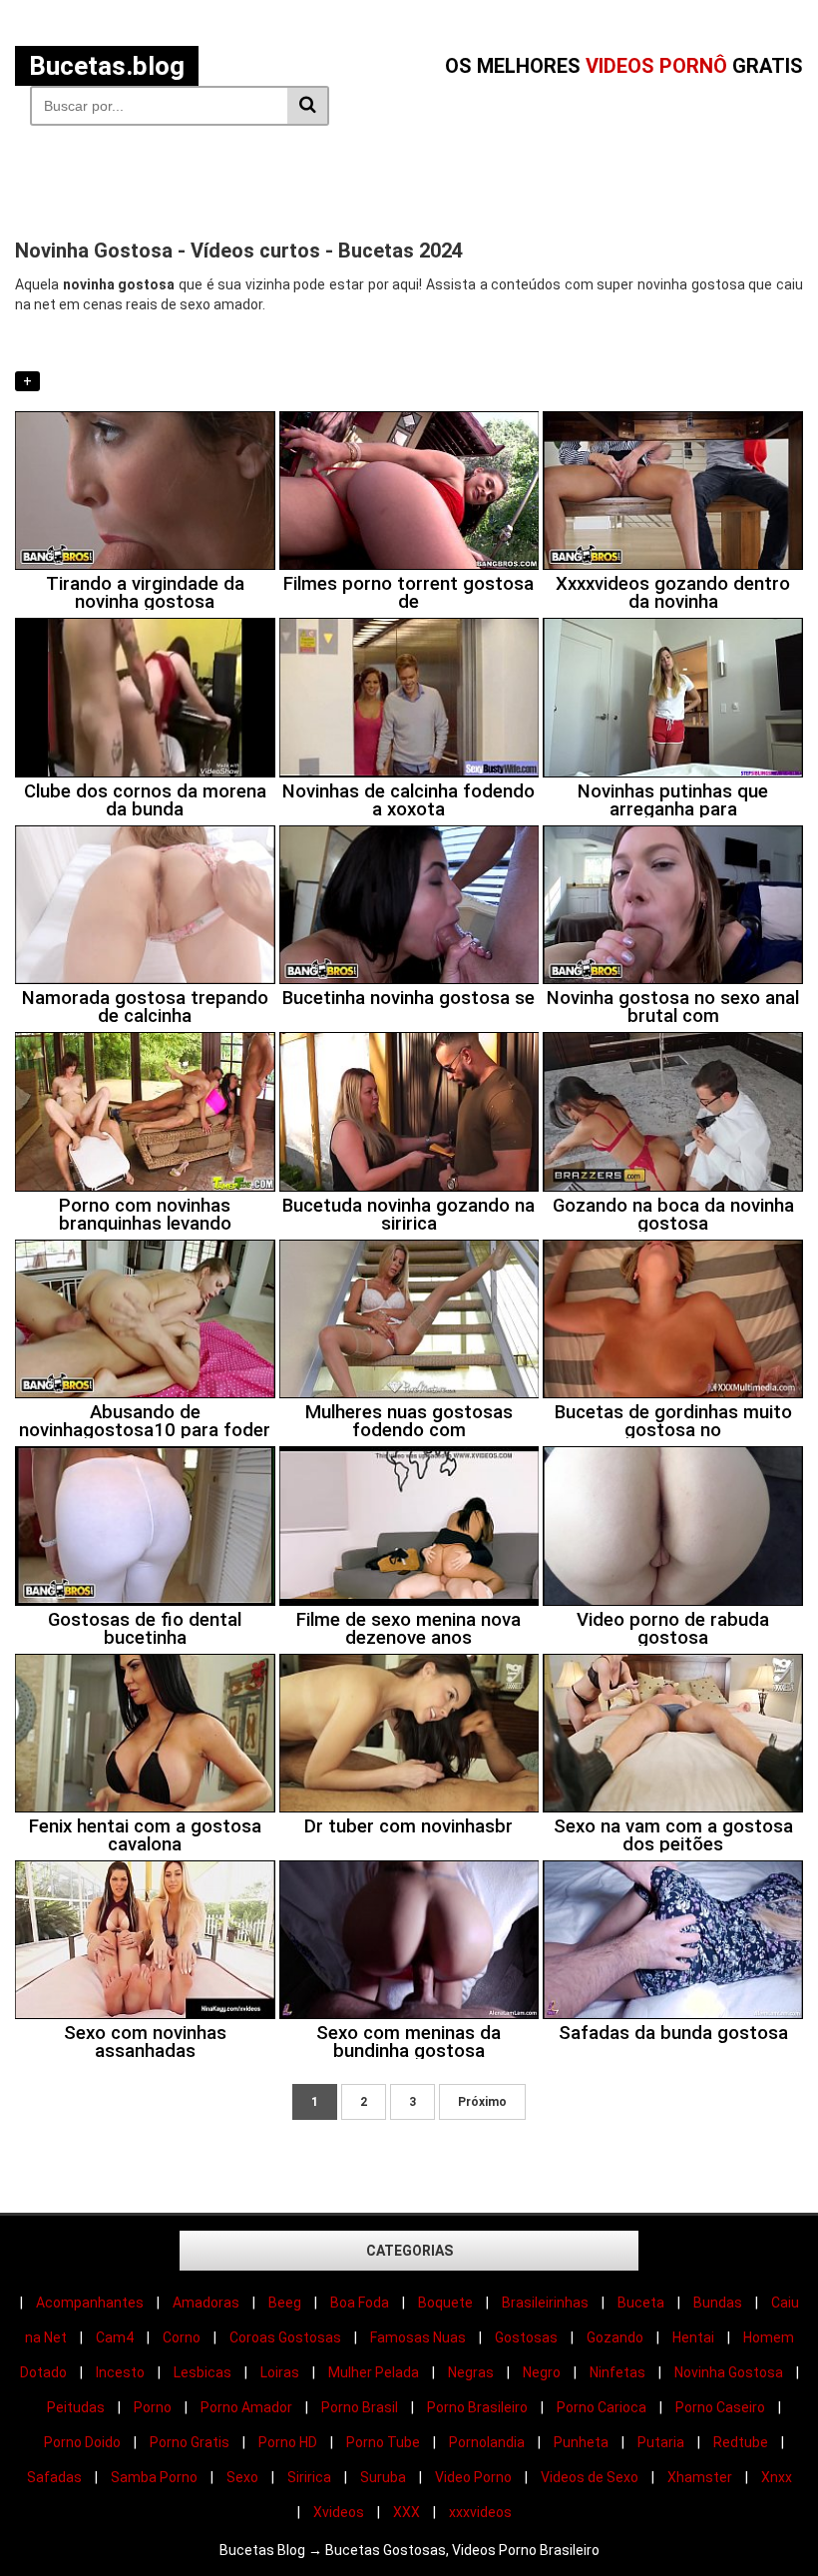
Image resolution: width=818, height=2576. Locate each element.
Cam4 (115, 2337)
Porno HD (288, 2442)
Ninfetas (617, 2372)
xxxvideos (480, 2512)
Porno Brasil (360, 2407)
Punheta (581, 2442)
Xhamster (700, 2477)
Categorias (409, 2251)
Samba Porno (154, 2477)
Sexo (242, 2477)
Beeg (285, 2303)
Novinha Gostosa (729, 2372)
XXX (407, 2512)
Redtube (741, 2442)
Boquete (445, 2303)
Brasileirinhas (545, 2303)
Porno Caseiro (720, 2407)
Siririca (309, 2477)
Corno (182, 2337)
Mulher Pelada (374, 2372)
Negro (542, 2372)
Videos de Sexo (590, 2477)
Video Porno (473, 2477)
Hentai (693, 2337)
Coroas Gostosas (285, 2337)
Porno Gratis (190, 2442)
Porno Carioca (602, 2407)
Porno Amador (246, 2407)
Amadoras (206, 2303)
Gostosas (526, 2337)
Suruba (383, 2477)
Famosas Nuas (418, 2337)
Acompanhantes (90, 2303)
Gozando (615, 2337)
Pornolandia (487, 2442)
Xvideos (339, 2512)
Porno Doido (82, 2442)
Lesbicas (203, 2372)
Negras (471, 2372)
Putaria (661, 2442)
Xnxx (777, 2477)
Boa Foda (360, 2303)
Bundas (718, 2303)
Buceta (641, 2303)
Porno (153, 2407)
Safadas (54, 2477)
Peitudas (76, 2407)
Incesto (120, 2372)
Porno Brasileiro (477, 2407)
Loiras (280, 2372)
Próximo (482, 2102)
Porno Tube (383, 2442)
